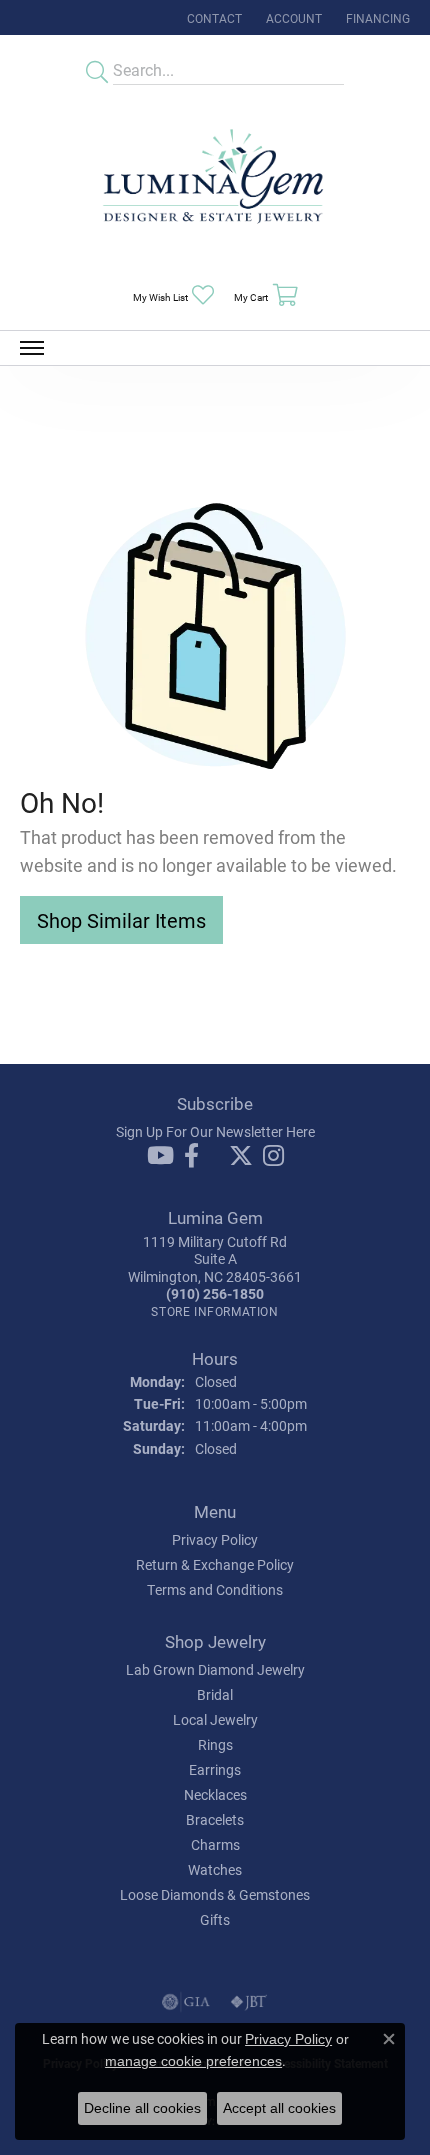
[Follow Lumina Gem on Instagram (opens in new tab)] (273, 1156)
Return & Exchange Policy (215, 1564)
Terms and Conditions (215, 1589)
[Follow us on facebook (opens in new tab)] (191, 1156)
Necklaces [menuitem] (215, 1794)
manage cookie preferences (193, 2061)
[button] (292, 17)
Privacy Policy (215, 1539)
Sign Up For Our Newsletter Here (215, 1131)
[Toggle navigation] (32, 348)
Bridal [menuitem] (215, 1694)
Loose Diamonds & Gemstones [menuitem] (215, 1894)
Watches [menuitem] (215, 1869)
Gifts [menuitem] (215, 1919)
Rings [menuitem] (215, 1744)
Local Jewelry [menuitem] (215, 1719)
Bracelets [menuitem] (215, 1819)
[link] (212, 17)
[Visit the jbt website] (249, 2002)
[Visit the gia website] (186, 2002)
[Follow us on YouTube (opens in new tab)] (160, 1156)
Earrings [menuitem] (215, 1769)
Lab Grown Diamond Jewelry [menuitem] (215, 1669)
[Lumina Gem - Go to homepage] (215, 182)
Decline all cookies (142, 2108)
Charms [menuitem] (215, 1844)
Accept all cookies (279, 2108)
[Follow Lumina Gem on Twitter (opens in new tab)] (241, 1156)
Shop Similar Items (121, 920)
